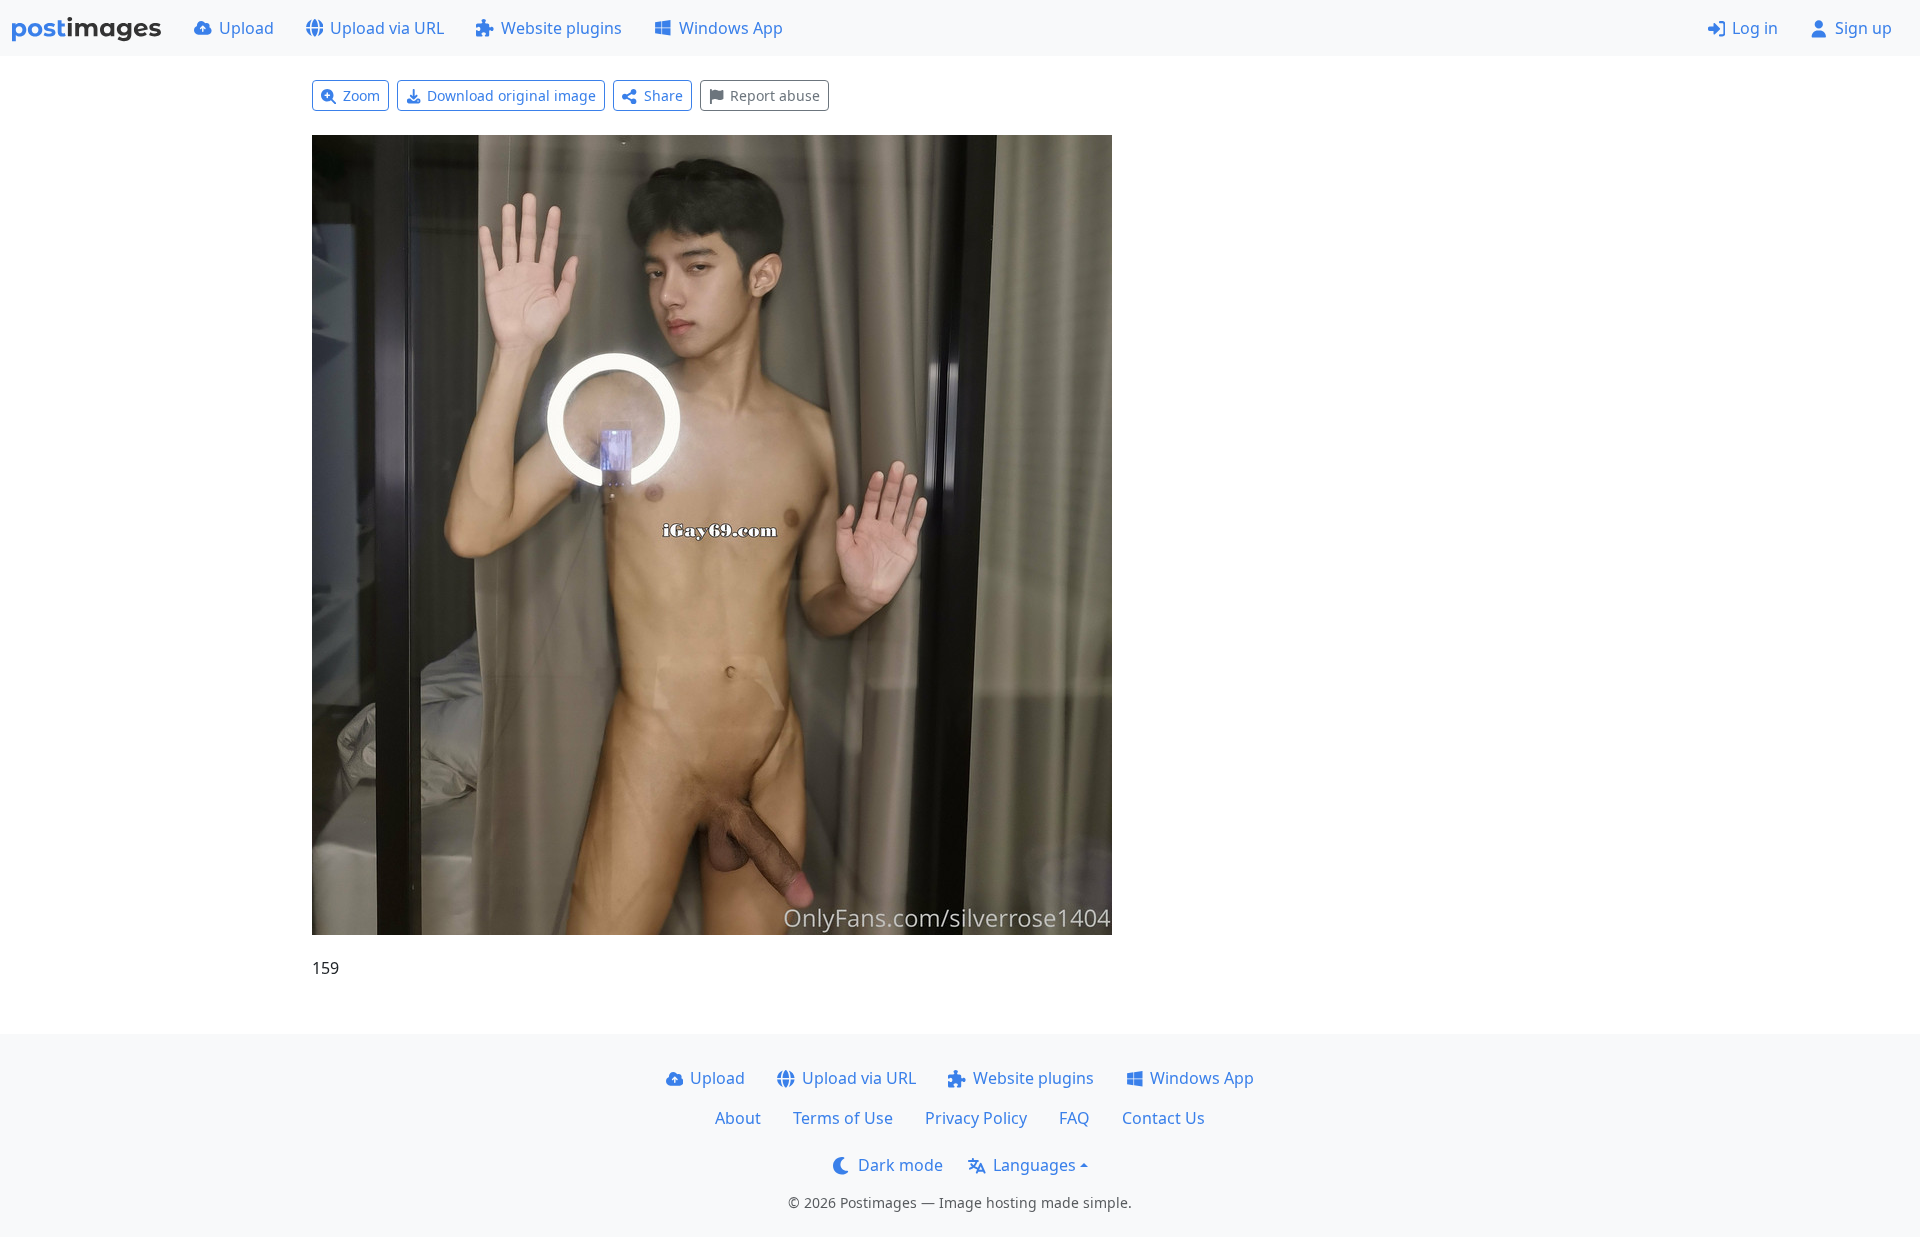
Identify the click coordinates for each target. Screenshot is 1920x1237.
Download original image (511, 95)
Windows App (731, 28)
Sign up (1863, 28)
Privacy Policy (976, 1118)
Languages (1034, 1165)
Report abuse (775, 95)
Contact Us (1163, 1118)
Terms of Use (843, 1118)
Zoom (361, 95)
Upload (246, 28)
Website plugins (561, 28)
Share (663, 95)
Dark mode (900, 1165)
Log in (1755, 28)
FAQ (1074, 1118)
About (738, 1118)
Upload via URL (387, 28)
